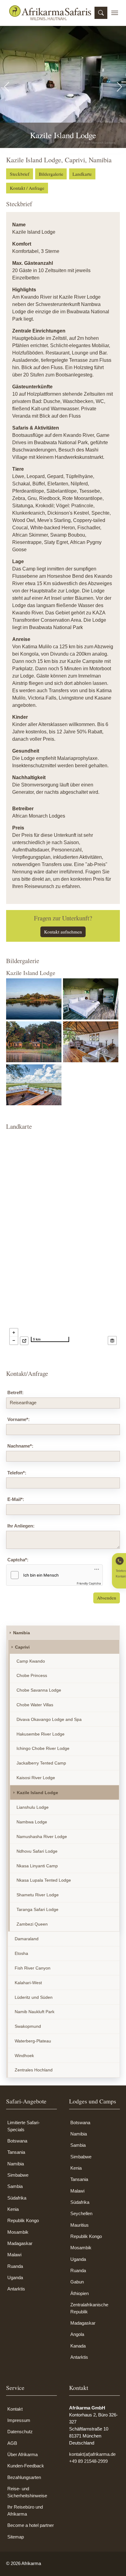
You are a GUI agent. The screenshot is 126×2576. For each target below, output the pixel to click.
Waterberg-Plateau (33, 2041)
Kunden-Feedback (26, 2466)
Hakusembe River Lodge (41, 1734)
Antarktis (16, 2289)
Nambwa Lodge (32, 1822)
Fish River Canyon (33, 1968)
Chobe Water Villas (35, 1705)
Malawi (14, 2255)
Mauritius (80, 2225)
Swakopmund (28, 2026)
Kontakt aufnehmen (63, 932)
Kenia (13, 2209)
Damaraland (27, 1939)
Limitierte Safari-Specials (24, 2126)
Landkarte (82, 174)
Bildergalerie (51, 174)
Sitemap (16, 2537)
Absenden (107, 1598)
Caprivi (22, 1647)
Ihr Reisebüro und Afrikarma (25, 2510)
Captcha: (18, 1560)
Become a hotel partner (31, 2525)
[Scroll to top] (113, 2563)
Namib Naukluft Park (35, 2012)
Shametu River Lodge (38, 1895)
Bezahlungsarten (24, 2477)
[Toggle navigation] (115, 13)
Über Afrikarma (22, 2454)
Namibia (22, 1633)
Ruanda (15, 2266)
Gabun (77, 2282)
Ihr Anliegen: (21, 1526)
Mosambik (18, 2232)
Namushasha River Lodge (42, 1837)
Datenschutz (20, 2432)
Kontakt (15, 2409)
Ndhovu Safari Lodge (37, 1851)
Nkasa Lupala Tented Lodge (44, 1880)
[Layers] (112, 1340)
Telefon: (17, 1473)
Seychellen (81, 2213)
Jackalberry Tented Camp (41, 1763)
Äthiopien (80, 2293)
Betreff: (15, 1392)
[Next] (104, 87)
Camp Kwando (31, 1661)
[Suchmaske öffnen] (101, 13)
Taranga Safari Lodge (37, 1909)
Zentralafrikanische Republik (89, 2308)
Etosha (21, 1953)
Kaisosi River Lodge (36, 1778)
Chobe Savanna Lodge (39, 1690)
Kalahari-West (28, 1983)
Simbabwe (18, 2175)
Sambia (15, 2186)
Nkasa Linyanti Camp (37, 1866)
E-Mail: (16, 1499)
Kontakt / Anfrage (27, 188)
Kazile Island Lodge (37, 1793)
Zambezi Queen (32, 1924)
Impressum (19, 2420)
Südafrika (17, 2198)
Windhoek (24, 2056)
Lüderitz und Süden (34, 1997)
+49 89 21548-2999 (88, 2461)
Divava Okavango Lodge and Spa (49, 1719)
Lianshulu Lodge (33, 1807)
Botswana (17, 2141)
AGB (12, 2443)
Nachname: (20, 1446)
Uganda (15, 2277)
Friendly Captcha (89, 1583)
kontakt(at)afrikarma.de (92, 2454)
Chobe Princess (32, 1675)
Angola (77, 2334)
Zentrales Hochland (34, 2070)
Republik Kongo (23, 2220)
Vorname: (19, 1419)
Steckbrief (20, 174)
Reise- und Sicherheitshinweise (27, 2492)
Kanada (78, 2346)
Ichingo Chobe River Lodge (43, 1748)
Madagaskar (20, 2243)
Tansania (16, 2152)
